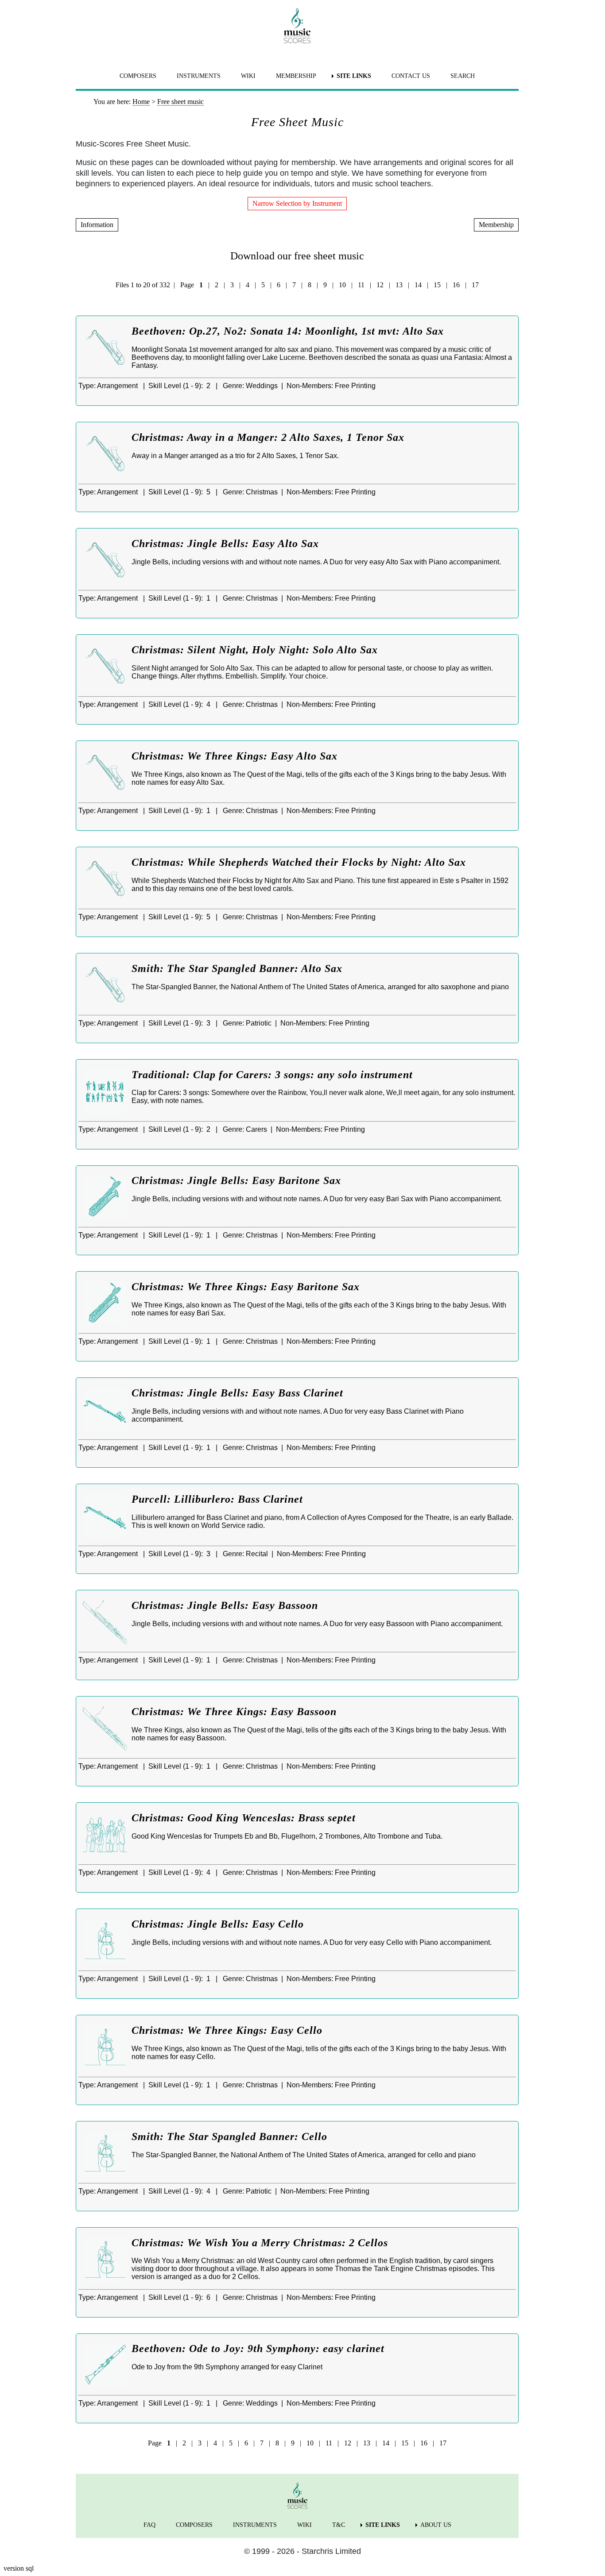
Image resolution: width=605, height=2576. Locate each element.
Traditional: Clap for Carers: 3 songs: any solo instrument (272, 1075)
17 (475, 285)
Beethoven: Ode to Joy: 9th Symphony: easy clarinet (258, 2348)
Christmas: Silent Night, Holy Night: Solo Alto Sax (255, 650)
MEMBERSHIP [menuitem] (296, 76)
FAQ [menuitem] (149, 2525)
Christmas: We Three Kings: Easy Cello (227, 2030)
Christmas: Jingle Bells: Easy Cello (218, 1924)
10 (342, 285)
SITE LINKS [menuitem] (354, 76)
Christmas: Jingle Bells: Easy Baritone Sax (236, 1180)
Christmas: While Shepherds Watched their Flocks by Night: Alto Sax (299, 862)
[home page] (297, 26)
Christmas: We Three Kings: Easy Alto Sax (235, 756)
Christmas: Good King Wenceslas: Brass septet (244, 1818)
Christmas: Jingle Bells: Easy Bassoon (225, 1605)
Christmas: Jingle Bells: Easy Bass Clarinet (237, 1393)
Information (97, 225)
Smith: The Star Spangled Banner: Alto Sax (237, 968)
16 (456, 285)
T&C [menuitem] (339, 2525)
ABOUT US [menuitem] (436, 2525)
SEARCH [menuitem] (463, 76)
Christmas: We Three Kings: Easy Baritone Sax (246, 1287)
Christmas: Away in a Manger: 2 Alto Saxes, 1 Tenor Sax (268, 437)
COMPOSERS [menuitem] (138, 76)
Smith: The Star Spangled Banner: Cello (229, 2136)
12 (380, 285)
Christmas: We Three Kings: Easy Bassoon (234, 1712)
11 (361, 285)
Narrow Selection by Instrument (297, 203)
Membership (496, 225)
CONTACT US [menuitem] (411, 76)
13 (399, 285)
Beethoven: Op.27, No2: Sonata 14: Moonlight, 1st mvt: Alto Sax (288, 331)
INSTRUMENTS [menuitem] (199, 76)
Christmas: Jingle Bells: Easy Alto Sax (225, 544)
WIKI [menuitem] (248, 76)
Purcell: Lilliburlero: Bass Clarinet (217, 1499)
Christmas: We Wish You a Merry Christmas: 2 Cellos (260, 2243)
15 (437, 285)
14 (418, 285)
